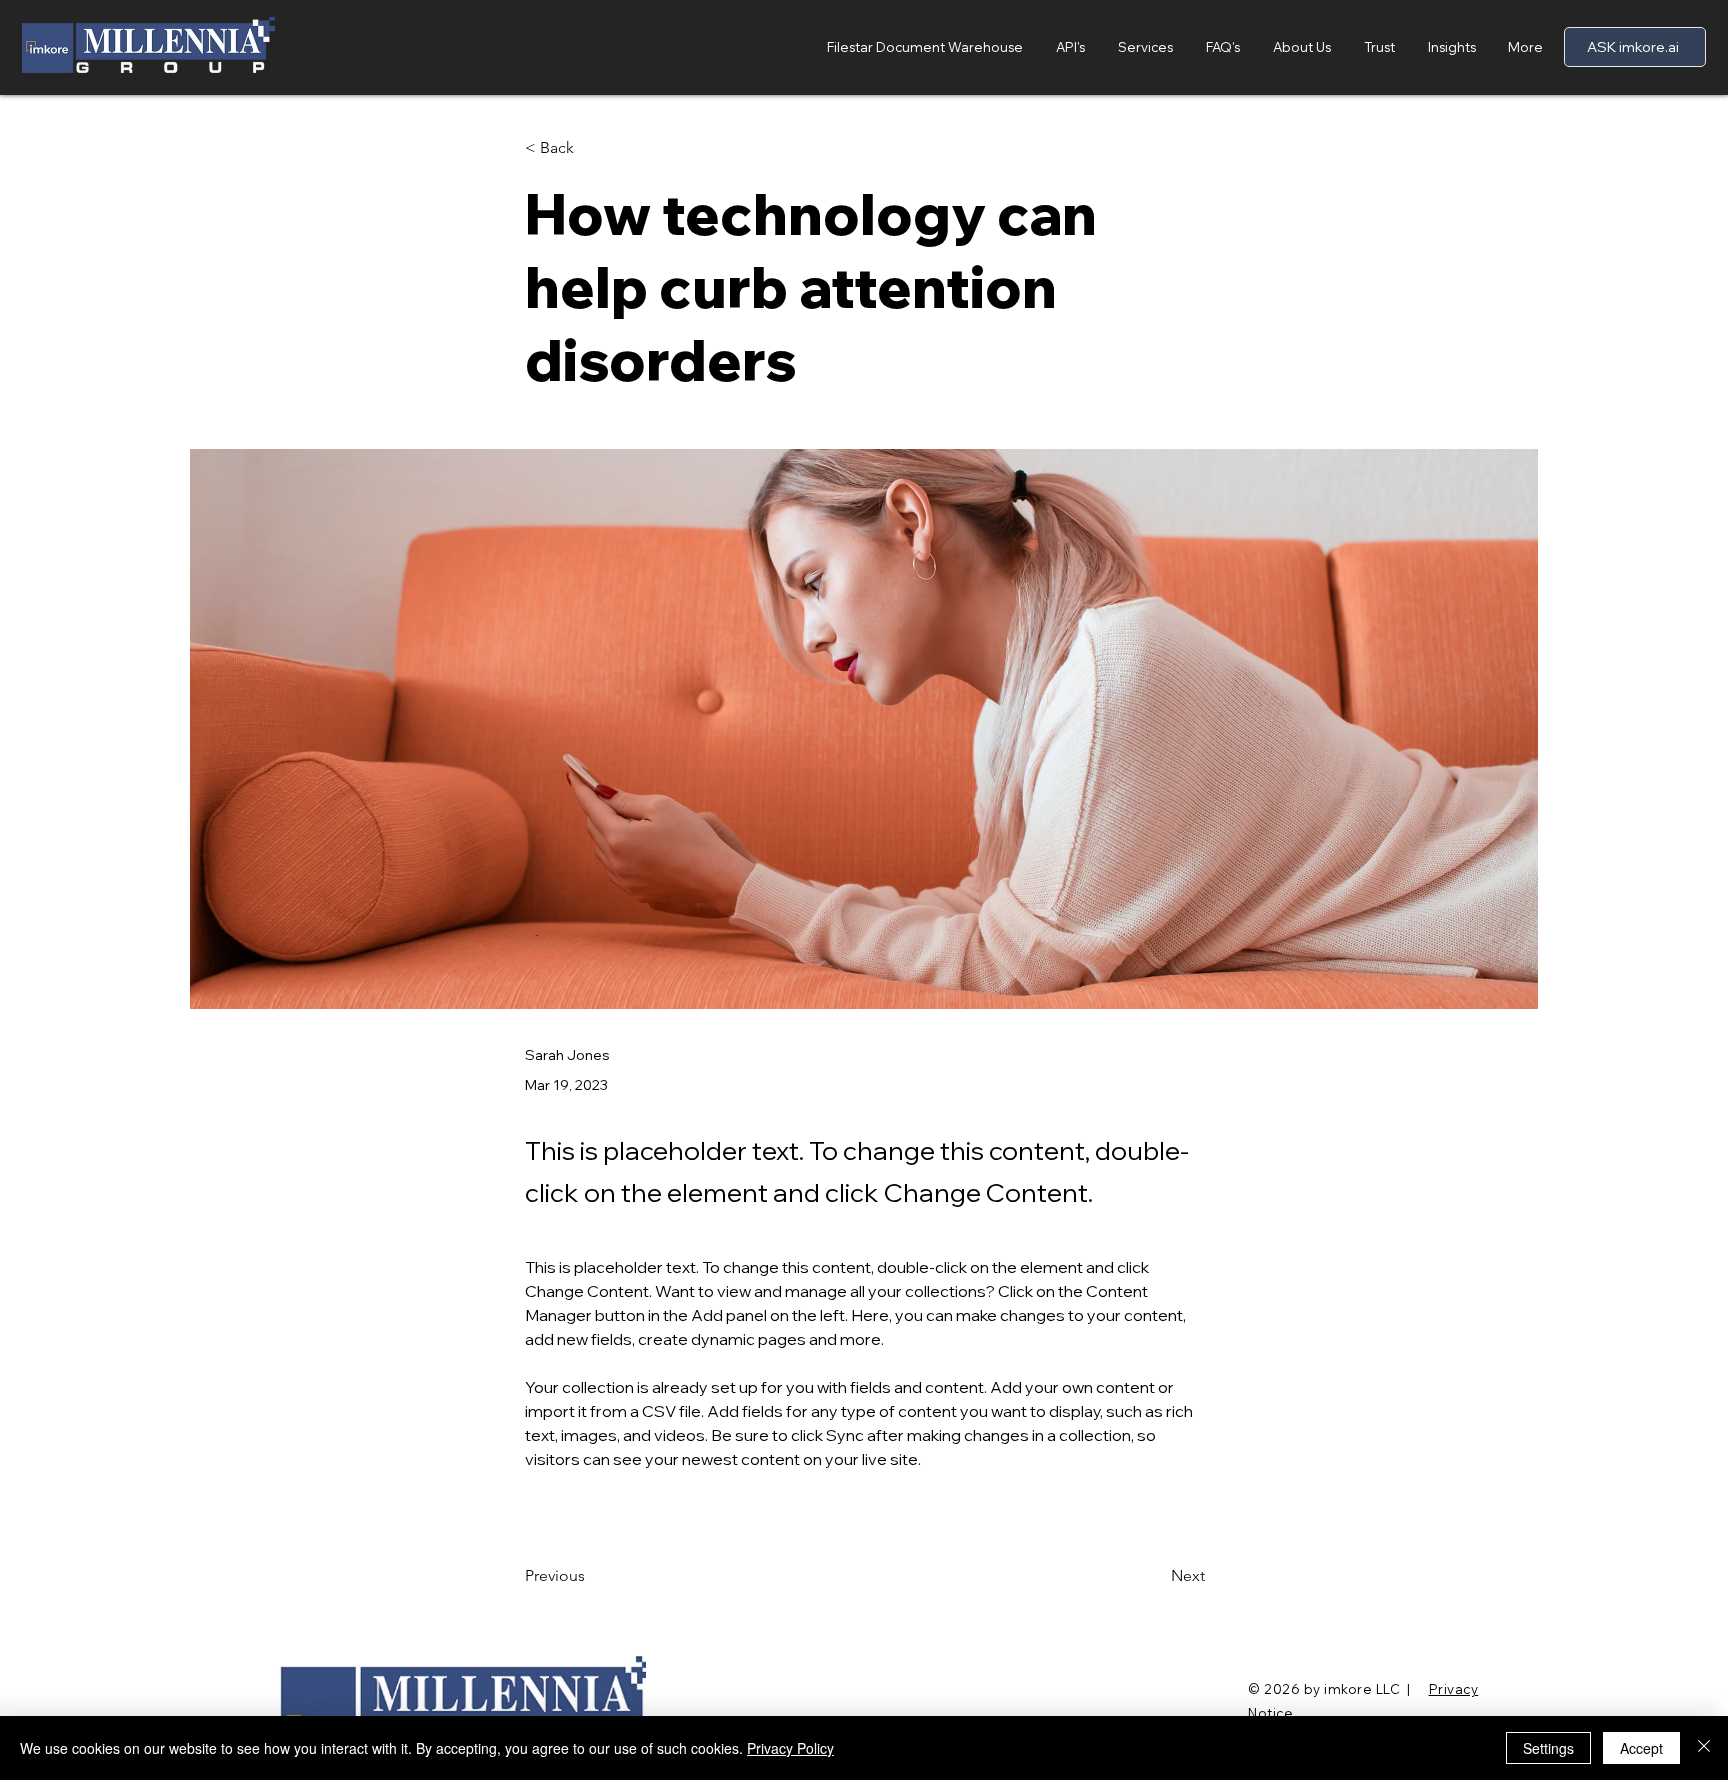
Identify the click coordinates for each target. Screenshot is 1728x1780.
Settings (1548, 1748)
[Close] (1704, 1748)
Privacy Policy (790, 1748)
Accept (1641, 1748)
